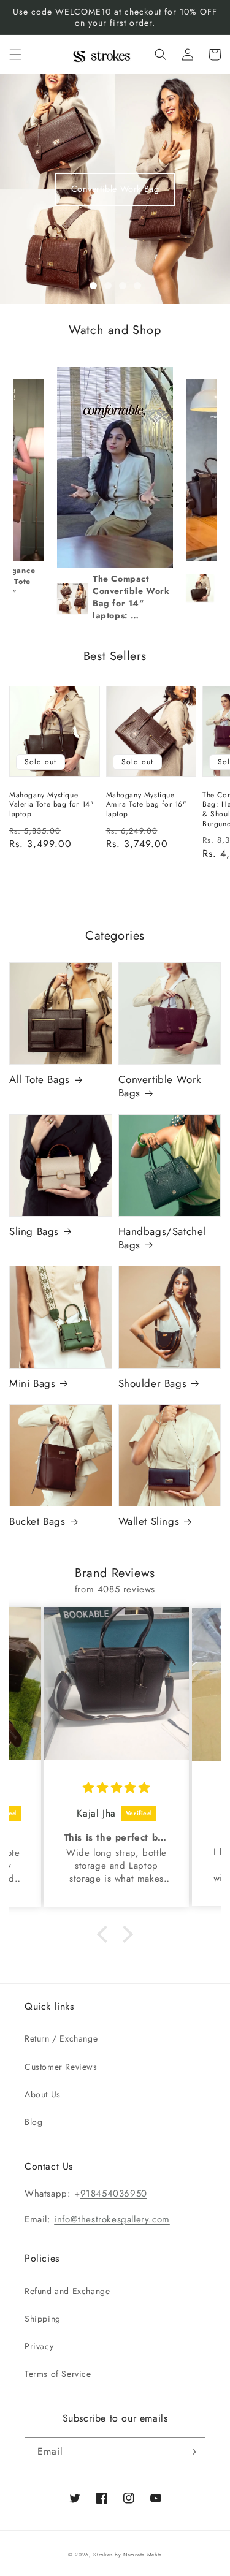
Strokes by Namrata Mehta (128, 2555)
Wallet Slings (149, 1521)
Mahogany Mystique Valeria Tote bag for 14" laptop (52, 805)
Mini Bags (32, 1383)
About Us (43, 2094)
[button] (15, 55)
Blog (33, 2122)
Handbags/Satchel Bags (163, 1238)
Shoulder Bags (153, 1383)
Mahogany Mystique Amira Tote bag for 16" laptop (147, 805)
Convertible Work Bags (160, 1086)
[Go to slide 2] (108, 286)
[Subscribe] (191, 2452)
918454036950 (114, 2194)
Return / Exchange (61, 2038)
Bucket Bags (37, 1521)
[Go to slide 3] (123, 286)
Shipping (43, 2319)
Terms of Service (58, 2374)
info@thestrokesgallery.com (112, 2219)
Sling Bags (34, 1231)
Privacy (39, 2346)
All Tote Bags (40, 1079)
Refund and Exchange (67, 2291)
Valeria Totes (115, 189)
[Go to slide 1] (93, 286)
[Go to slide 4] (137, 286)
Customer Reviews (61, 2067)
